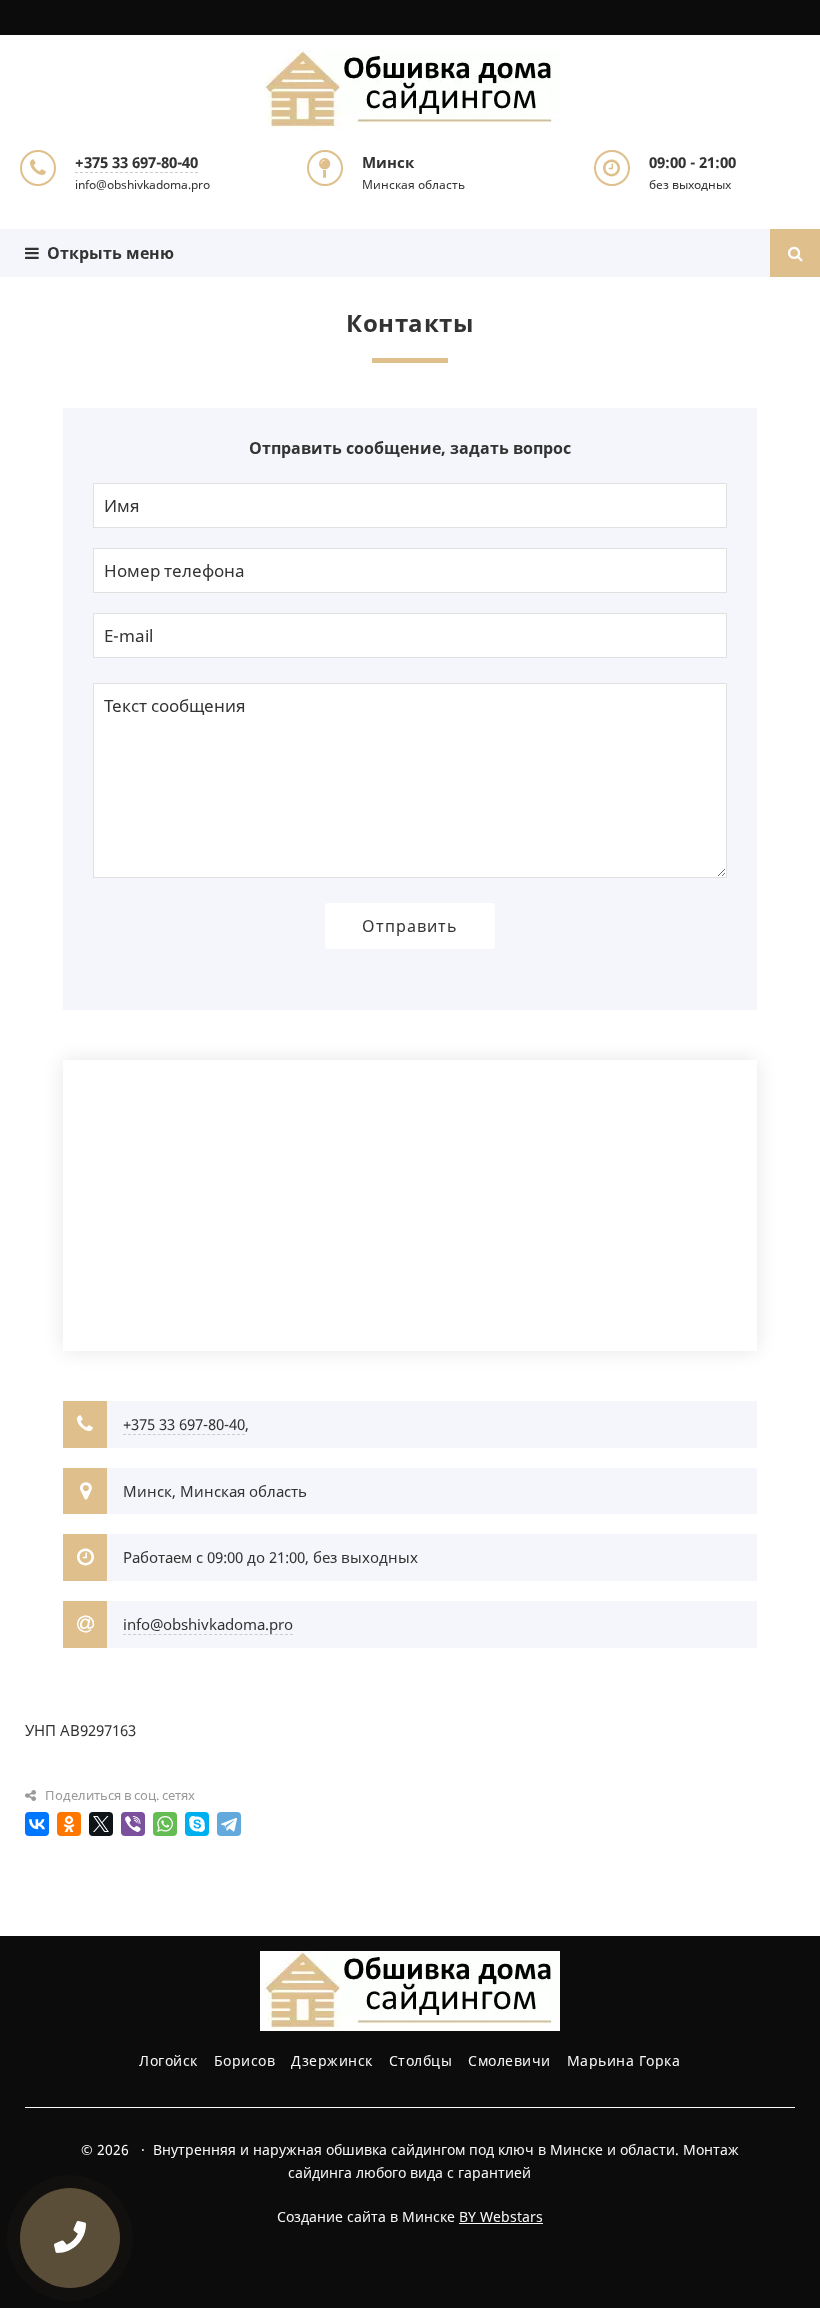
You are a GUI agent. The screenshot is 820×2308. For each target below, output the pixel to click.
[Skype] (197, 1824)
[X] (101, 1824)
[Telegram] (229, 1824)
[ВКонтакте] (37, 1824)
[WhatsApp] (165, 1824)
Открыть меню (106, 253)
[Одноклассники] (69, 1824)
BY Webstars (501, 2216)
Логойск (168, 2060)
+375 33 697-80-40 (136, 162)
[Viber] (133, 1824)
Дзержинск (332, 2060)
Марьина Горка (624, 2060)
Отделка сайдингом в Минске (410, 90)
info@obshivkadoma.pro (208, 1624)
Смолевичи (509, 2060)
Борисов (245, 2060)
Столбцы (421, 2060)
